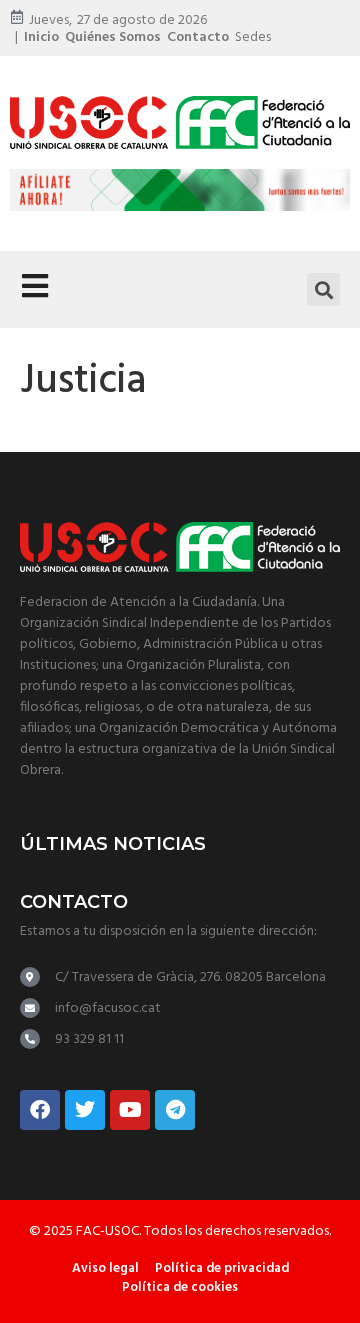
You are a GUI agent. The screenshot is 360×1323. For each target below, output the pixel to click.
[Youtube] (130, 1110)
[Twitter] (85, 1110)
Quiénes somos (113, 37)
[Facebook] (40, 1110)
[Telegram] (175, 1110)
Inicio (41, 37)
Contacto (198, 37)
